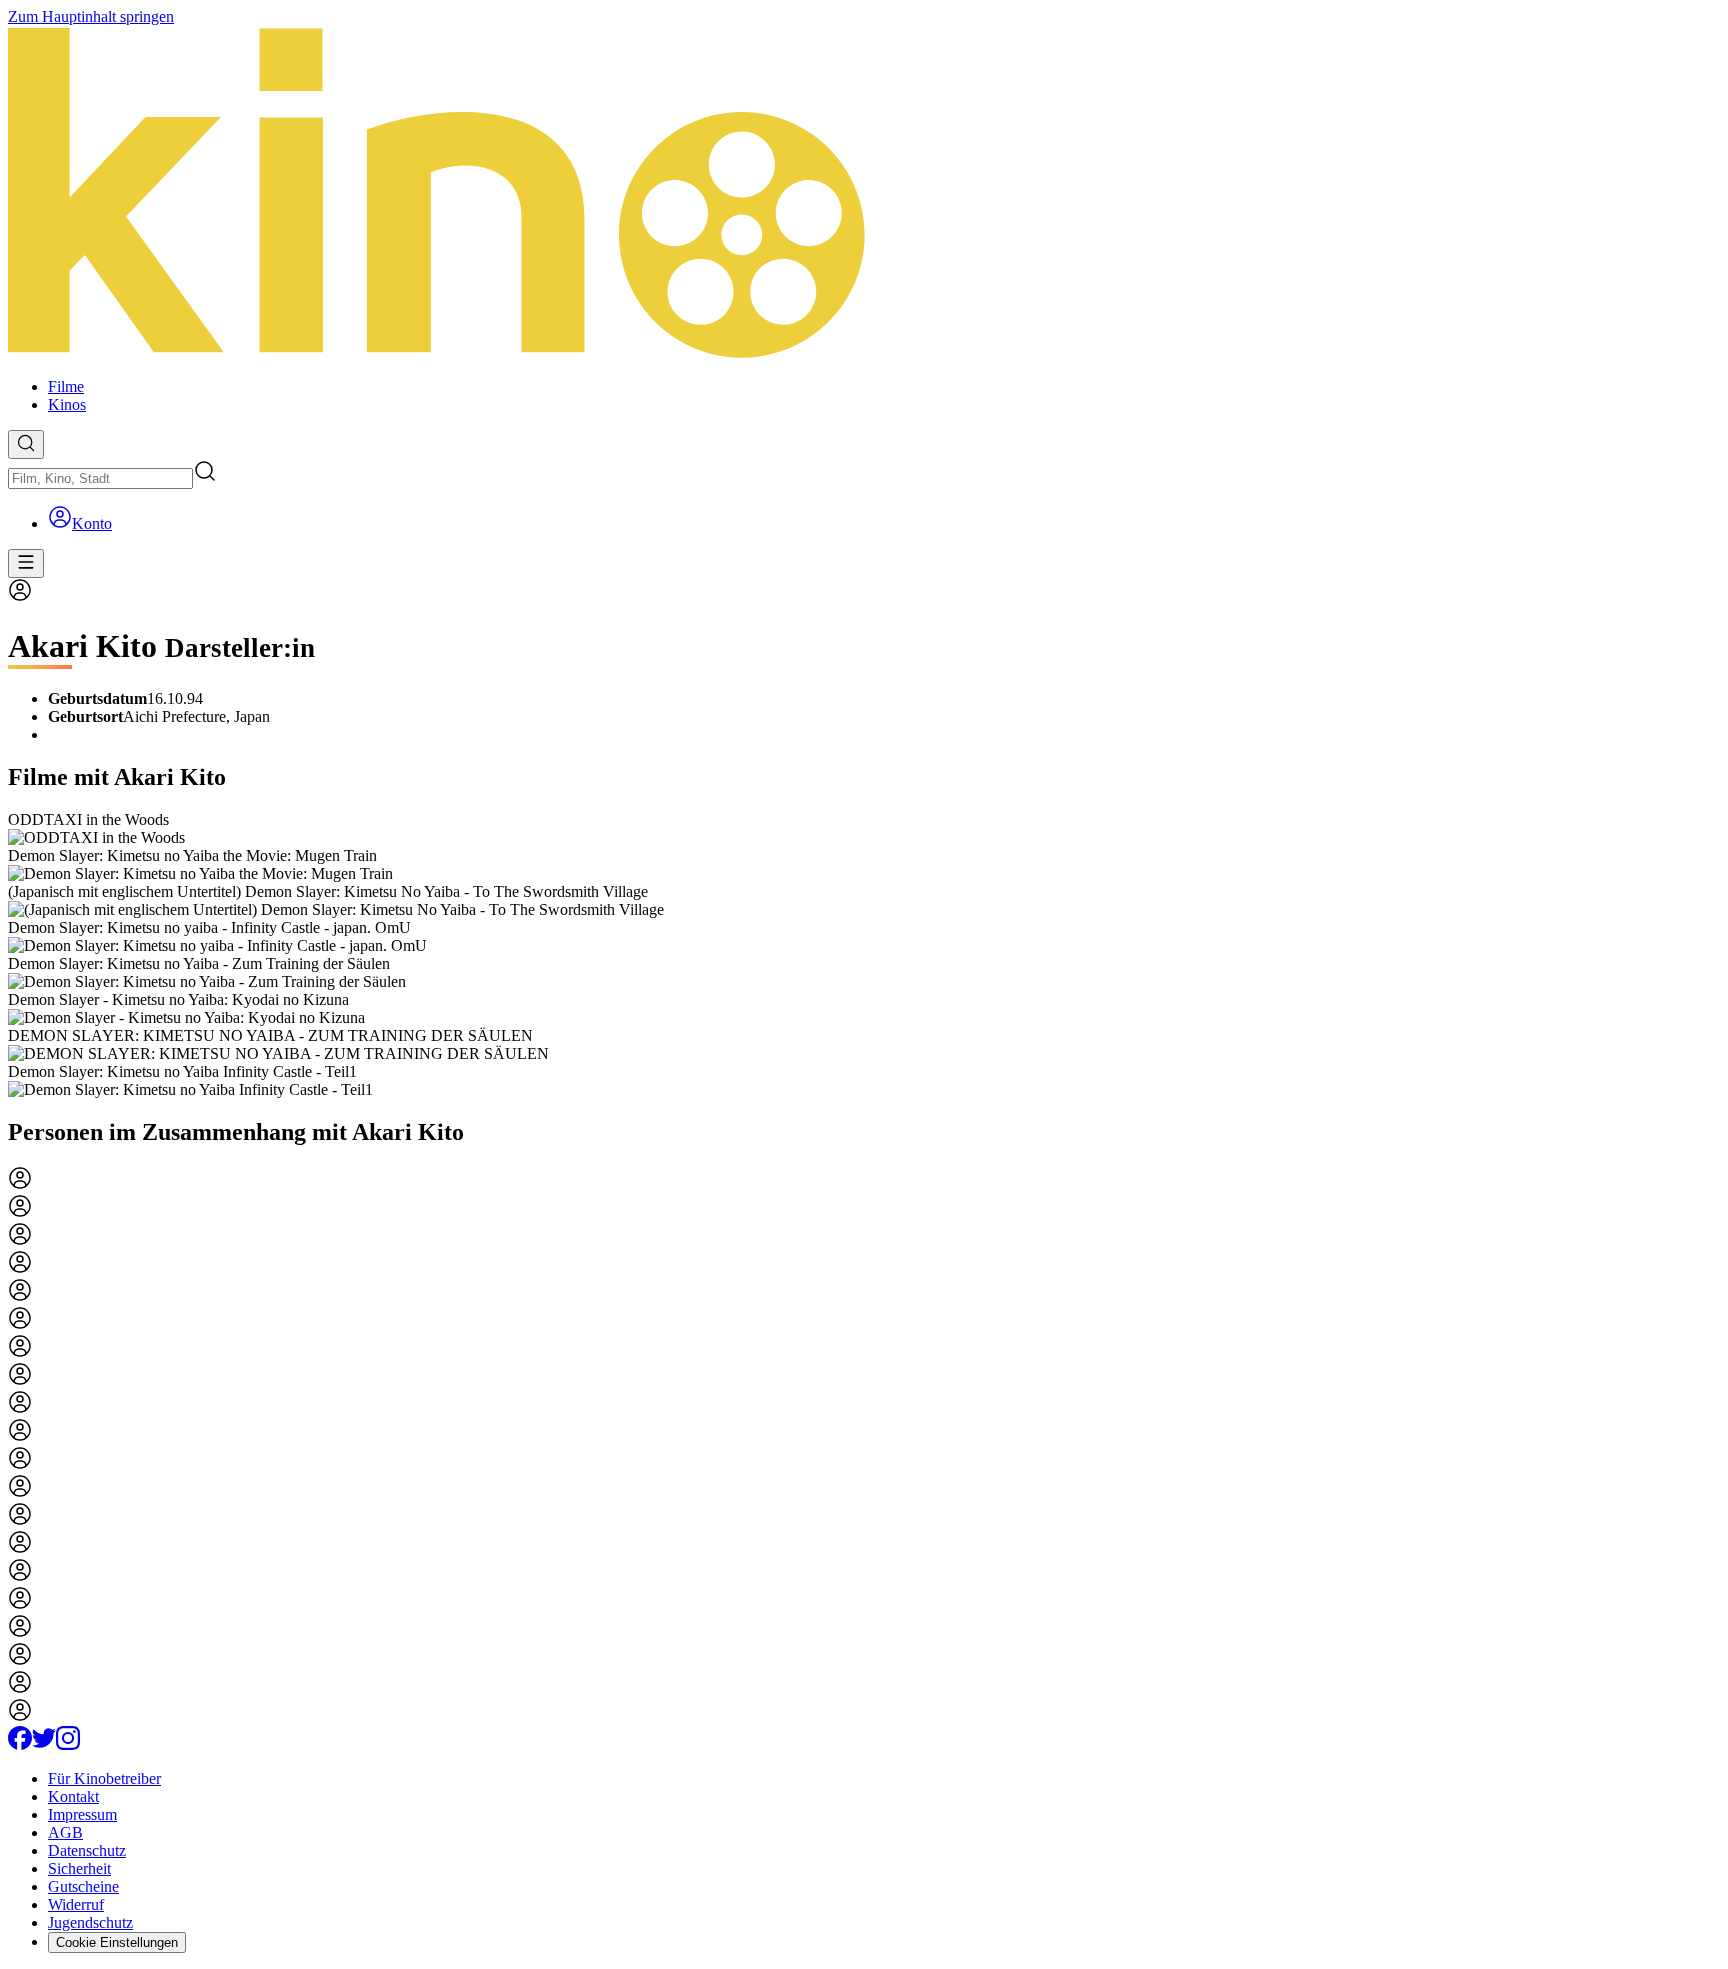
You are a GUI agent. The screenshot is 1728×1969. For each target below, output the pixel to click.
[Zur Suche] (26, 444)
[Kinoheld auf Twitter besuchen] (44, 1744)
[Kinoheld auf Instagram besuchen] (68, 1744)
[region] (864, 955)
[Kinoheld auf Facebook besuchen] (20, 1744)
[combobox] (100, 478)
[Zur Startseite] (864, 194)
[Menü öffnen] (26, 563)
